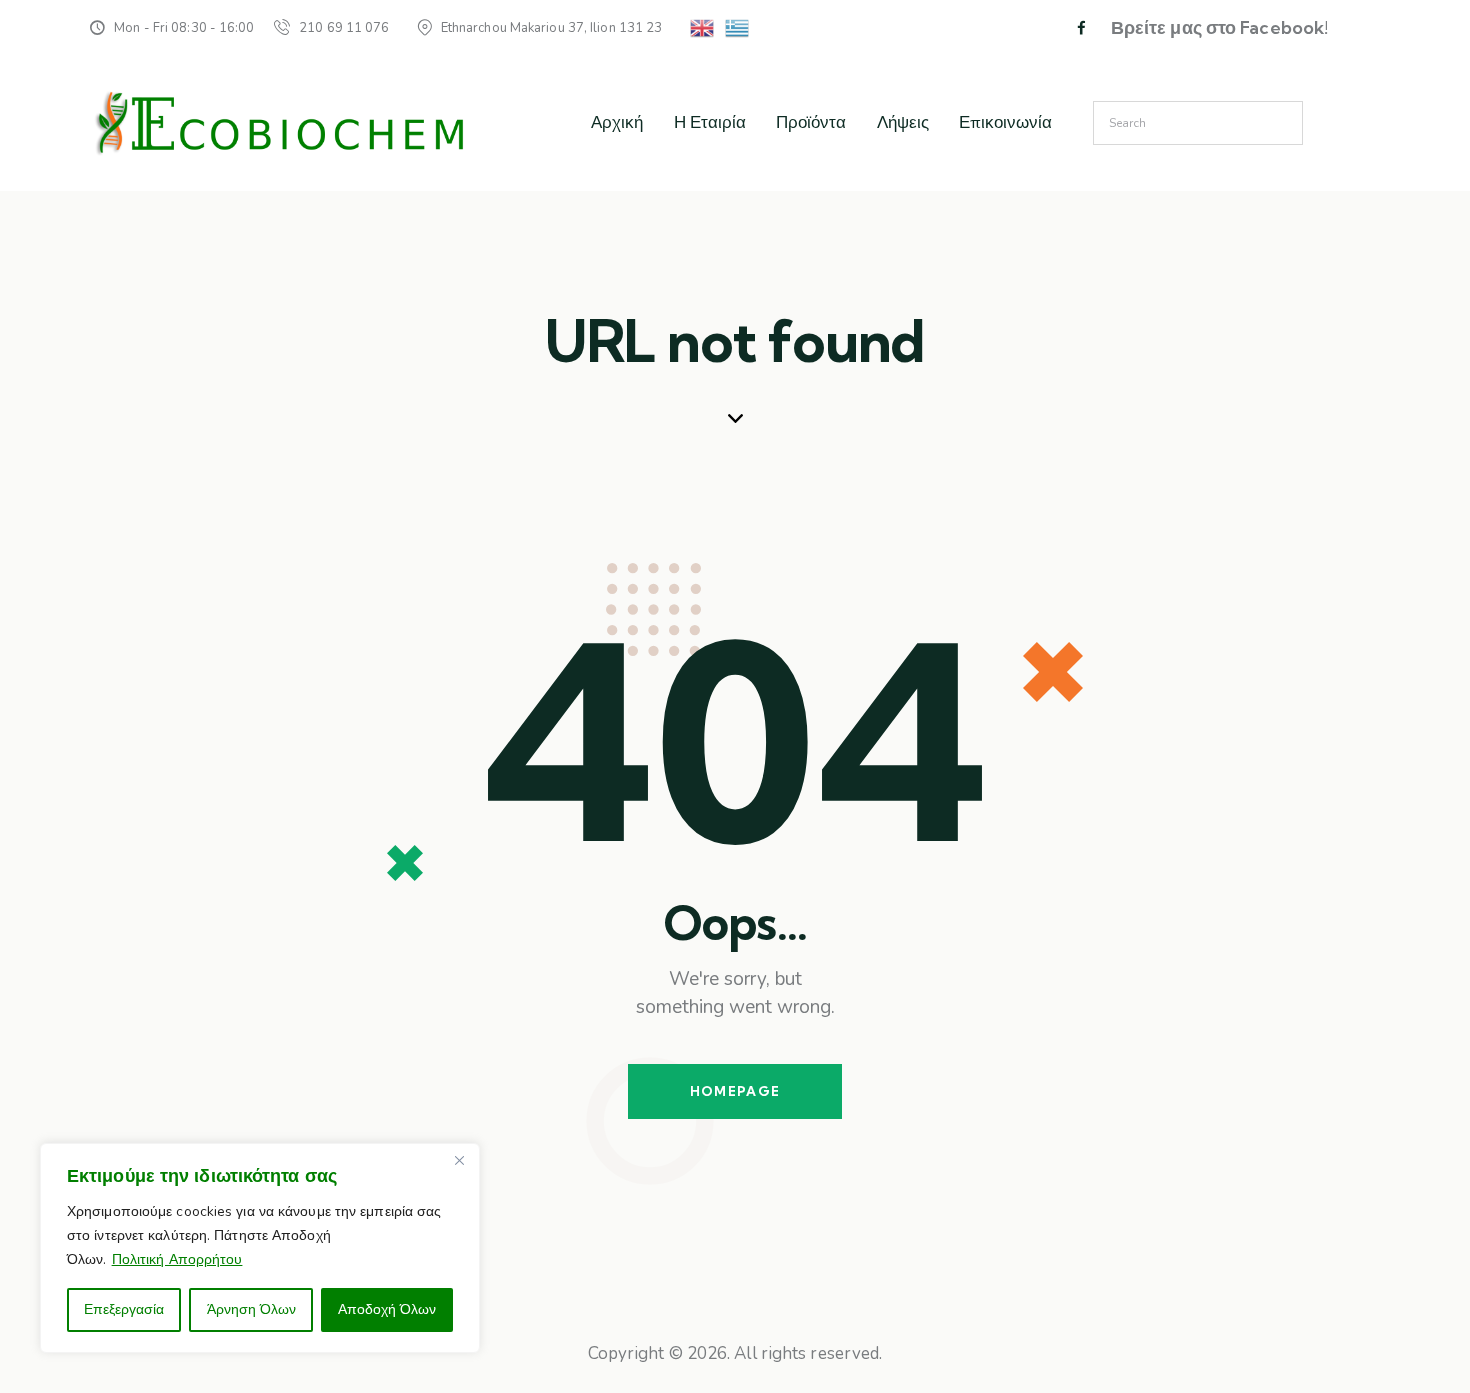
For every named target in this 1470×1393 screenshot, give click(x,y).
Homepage (735, 1091)
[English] (703, 27)
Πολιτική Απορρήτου (177, 1259)
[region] (260, 1248)
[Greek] (738, 27)
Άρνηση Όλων (251, 1309)
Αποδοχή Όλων (387, 1309)
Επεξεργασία (124, 1309)
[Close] (459, 1160)
